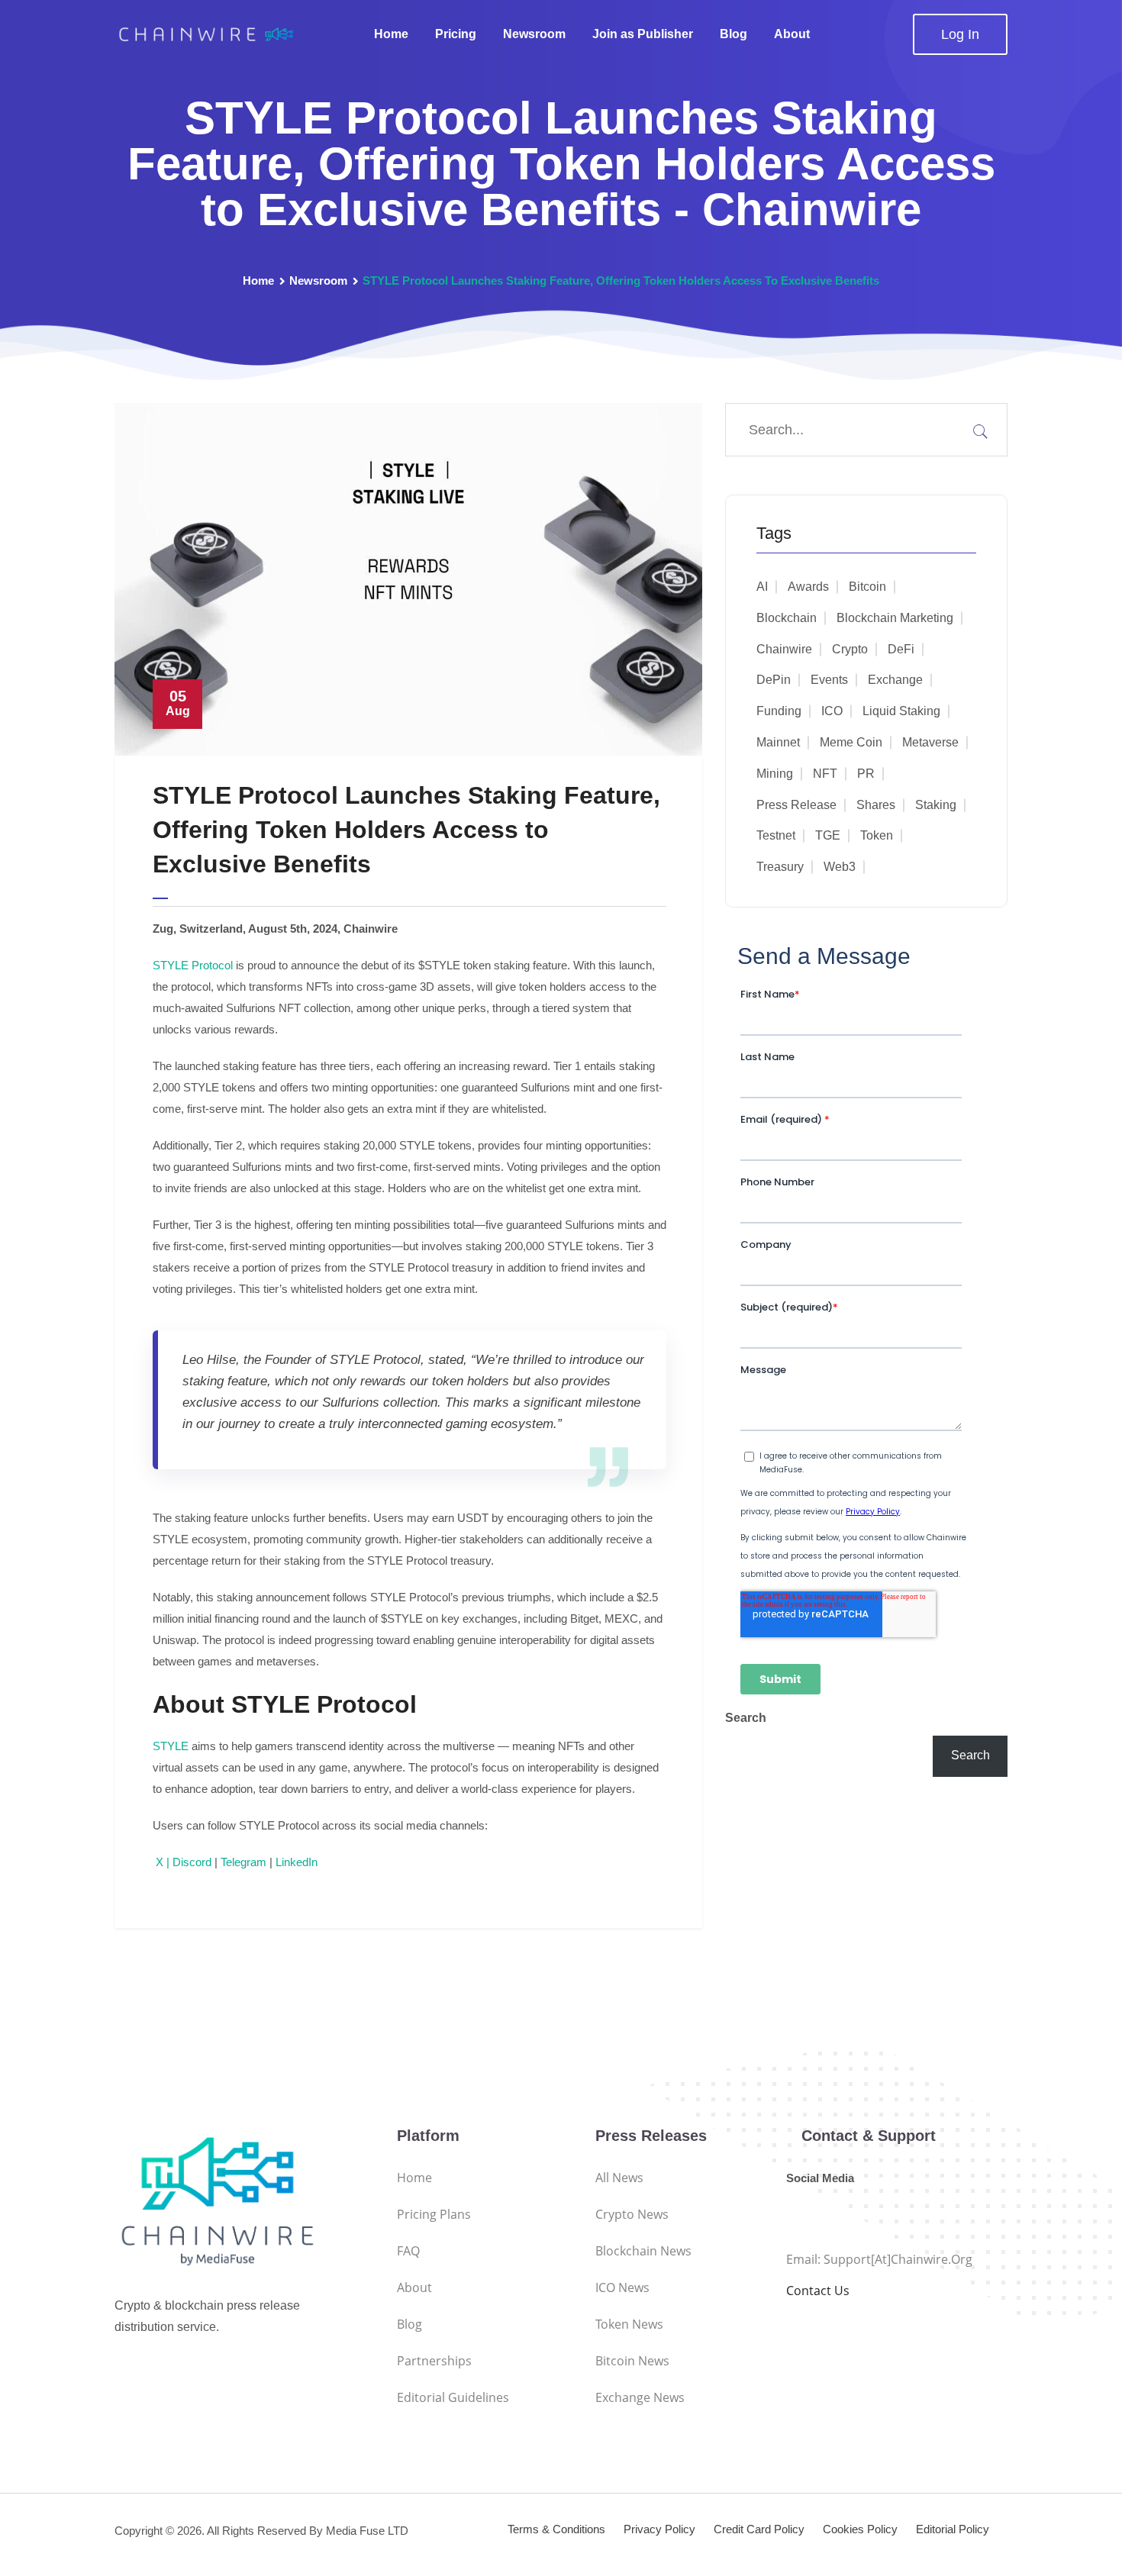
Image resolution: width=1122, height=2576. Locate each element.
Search (746, 1718)
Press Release (796, 805)
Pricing (456, 34)
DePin (774, 680)
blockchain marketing (895, 618)
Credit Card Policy (759, 2529)
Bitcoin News (632, 2361)
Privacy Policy (659, 2529)
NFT (825, 774)
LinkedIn (295, 1862)
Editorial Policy (953, 2529)
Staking (936, 805)
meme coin (851, 742)
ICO (832, 711)
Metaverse (930, 742)
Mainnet (778, 742)
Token (877, 835)
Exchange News (640, 2397)
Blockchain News (643, 2251)
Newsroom (534, 34)
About (792, 34)
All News (619, 2178)
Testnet (776, 835)
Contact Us (818, 2291)
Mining (775, 774)
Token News (629, 2324)
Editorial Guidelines (453, 2397)
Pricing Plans (434, 2214)
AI (762, 587)
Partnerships (434, 2361)
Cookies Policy (860, 2529)
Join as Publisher (643, 34)
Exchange (895, 680)
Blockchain (787, 618)
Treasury (780, 867)
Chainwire (784, 649)
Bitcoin (867, 587)
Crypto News (632, 2214)
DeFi (901, 649)
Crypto (850, 649)
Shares (876, 805)
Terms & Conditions (556, 2529)
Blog (733, 34)
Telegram (242, 1862)
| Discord (187, 1862)
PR (866, 774)
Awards (808, 587)
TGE (828, 835)
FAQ (408, 2251)
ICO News (622, 2287)
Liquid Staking (901, 711)
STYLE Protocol (193, 965)
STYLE (171, 1746)
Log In (960, 34)
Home (391, 34)
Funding (779, 711)
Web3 (840, 867)
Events (829, 680)
